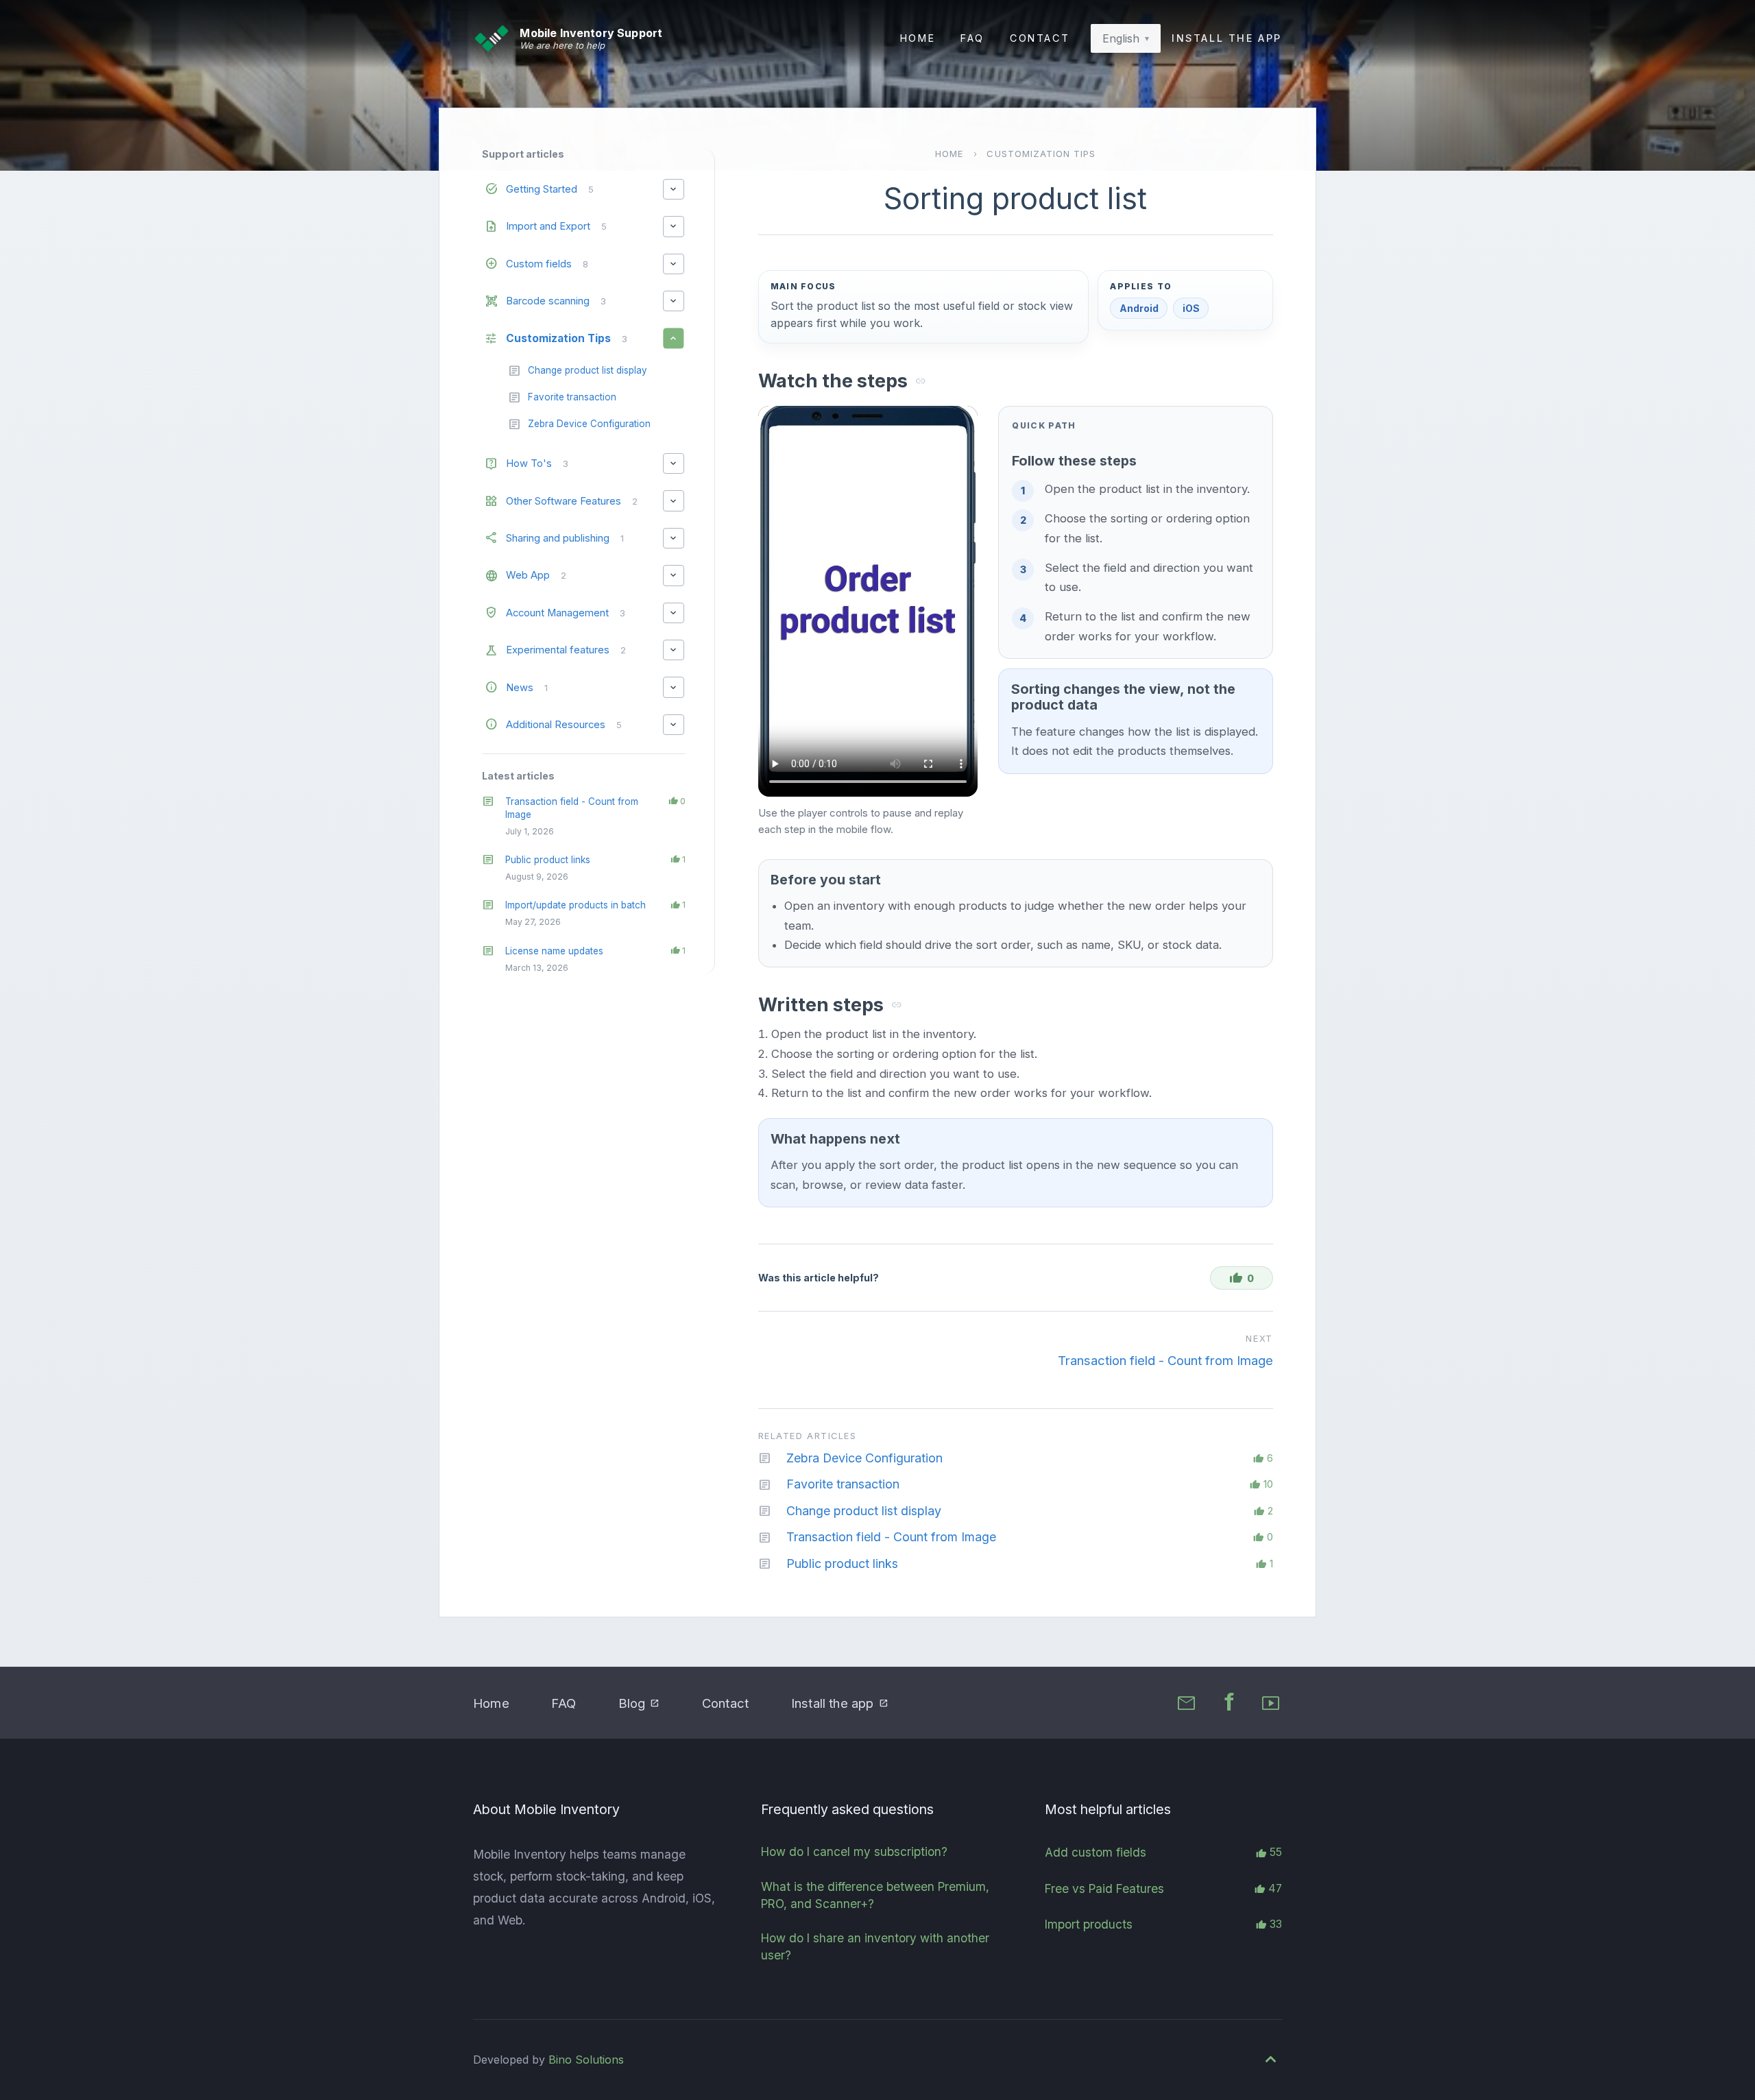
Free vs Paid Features (1104, 1888)
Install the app (1227, 38)
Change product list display (864, 1511)
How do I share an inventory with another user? (875, 1946)
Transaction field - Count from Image (1165, 1360)
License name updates (554, 951)
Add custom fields (1096, 1852)
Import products (1089, 1924)
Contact (1040, 38)
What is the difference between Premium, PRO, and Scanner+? (875, 1895)
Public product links (548, 860)
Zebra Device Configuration (864, 1458)
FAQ (972, 38)
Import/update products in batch (576, 905)
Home (918, 38)
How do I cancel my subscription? (854, 1851)
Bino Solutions (586, 2060)
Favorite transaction (843, 1484)
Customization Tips (1041, 154)
